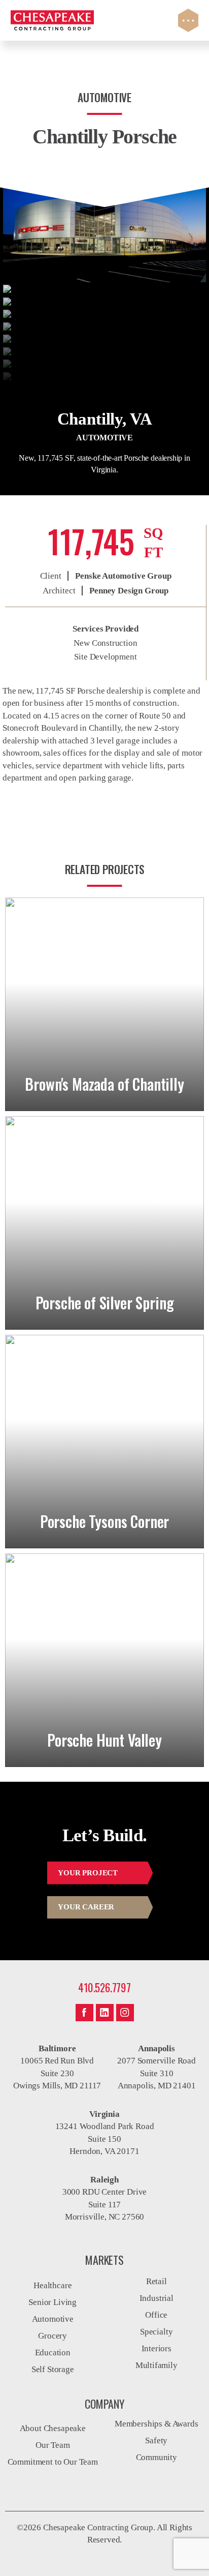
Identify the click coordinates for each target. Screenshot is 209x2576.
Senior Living (53, 2302)
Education (53, 2353)
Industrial (156, 2298)
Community (156, 2457)
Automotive (53, 2319)
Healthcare (53, 2285)
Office (156, 2315)
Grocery (53, 2336)
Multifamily (156, 2365)
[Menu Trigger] (188, 20)
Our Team (53, 2445)
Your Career (86, 1907)
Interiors (156, 2348)
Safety (156, 2440)
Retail (156, 2281)
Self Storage (53, 2369)
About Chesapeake (53, 2428)
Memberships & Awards (156, 2424)
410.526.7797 (104, 1987)
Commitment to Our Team (53, 2462)
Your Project (88, 1873)
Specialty (156, 2332)
